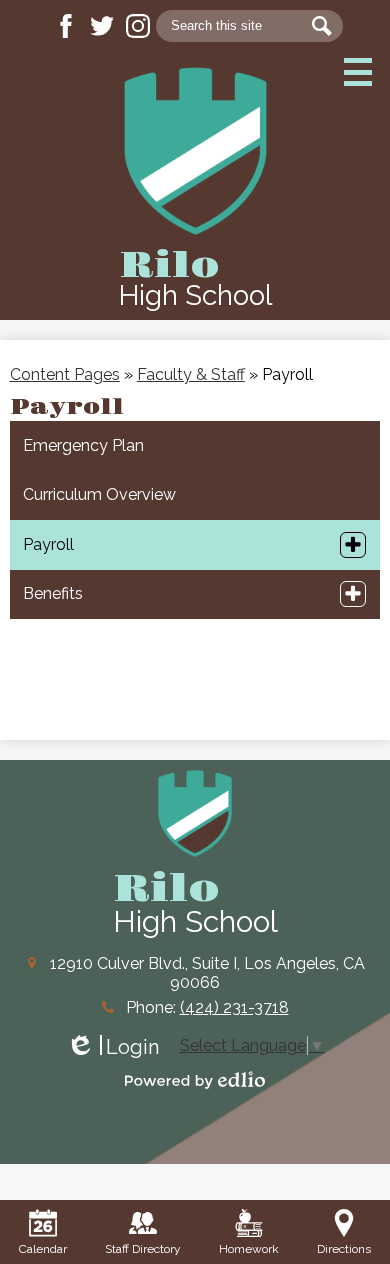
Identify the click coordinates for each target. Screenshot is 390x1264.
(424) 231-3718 (234, 1007)
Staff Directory (143, 1249)
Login (112, 1047)
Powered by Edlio (195, 1080)
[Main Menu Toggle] (358, 72)
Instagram (138, 26)
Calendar (43, 1249)
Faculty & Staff (191, 374)
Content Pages (65, 374)
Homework (249, 1249)
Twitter (102, 26)
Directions (344, 1249)
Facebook (66, 26)
